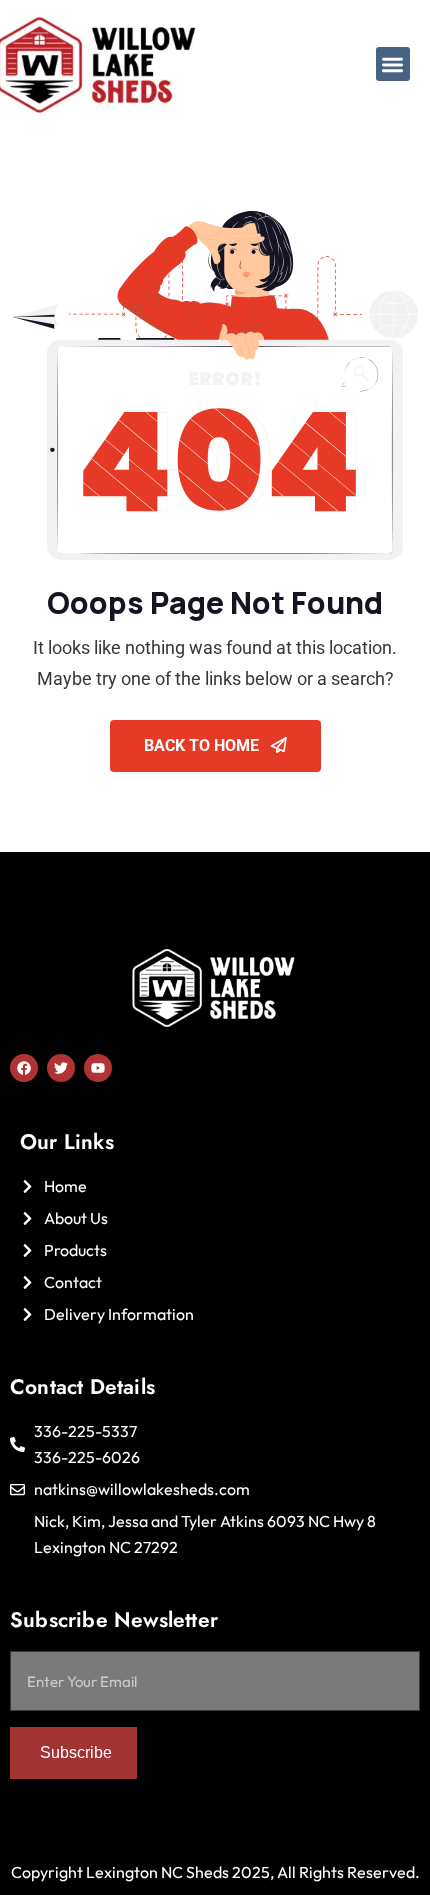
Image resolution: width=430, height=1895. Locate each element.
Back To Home (203, 745)
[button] (393, 64)
